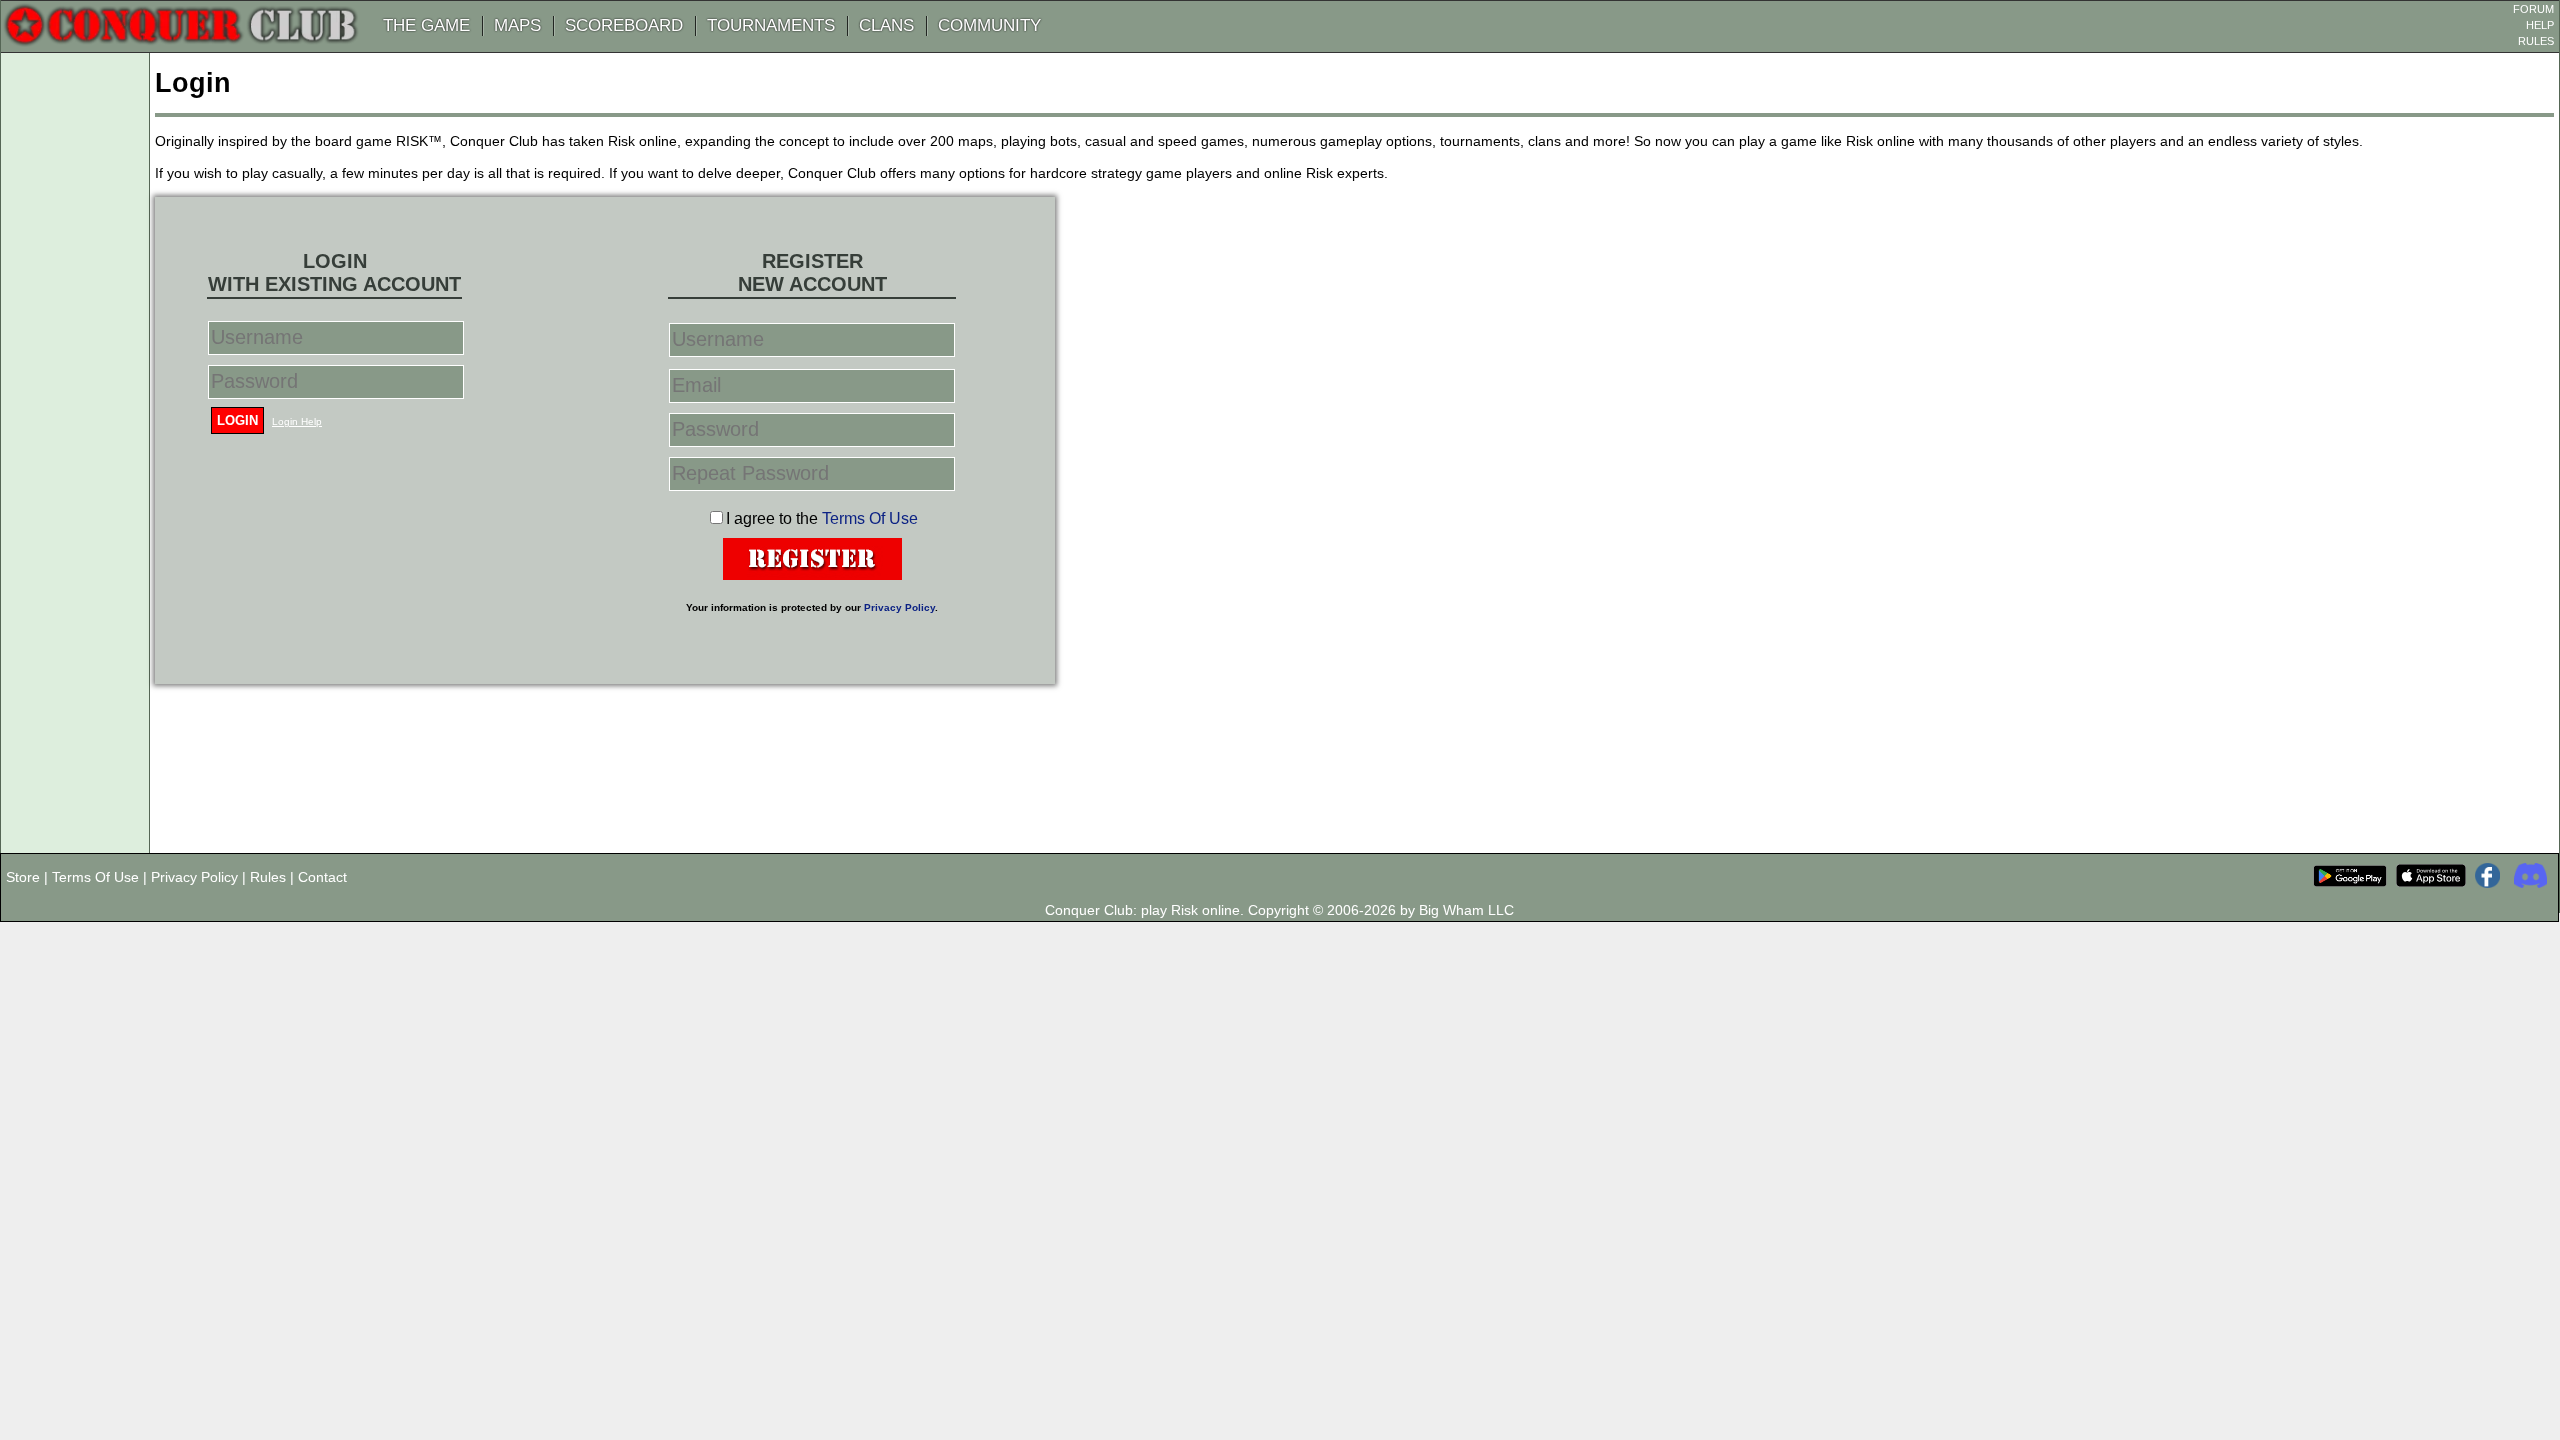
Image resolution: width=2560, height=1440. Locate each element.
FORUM (2533, 9)
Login (237, 420)
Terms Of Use (870, 518)
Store (23, 877)
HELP (2540, 25)
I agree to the (822, 518)
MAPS (517, 25)
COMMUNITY (989, 25)
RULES (2536, 41)
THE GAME (426, 25)
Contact (322, 877)
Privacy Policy (899, 607)
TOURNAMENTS (771, 25)
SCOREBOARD (624, 25)
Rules (268, 877)
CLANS (886, 25)
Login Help (297, 421)
